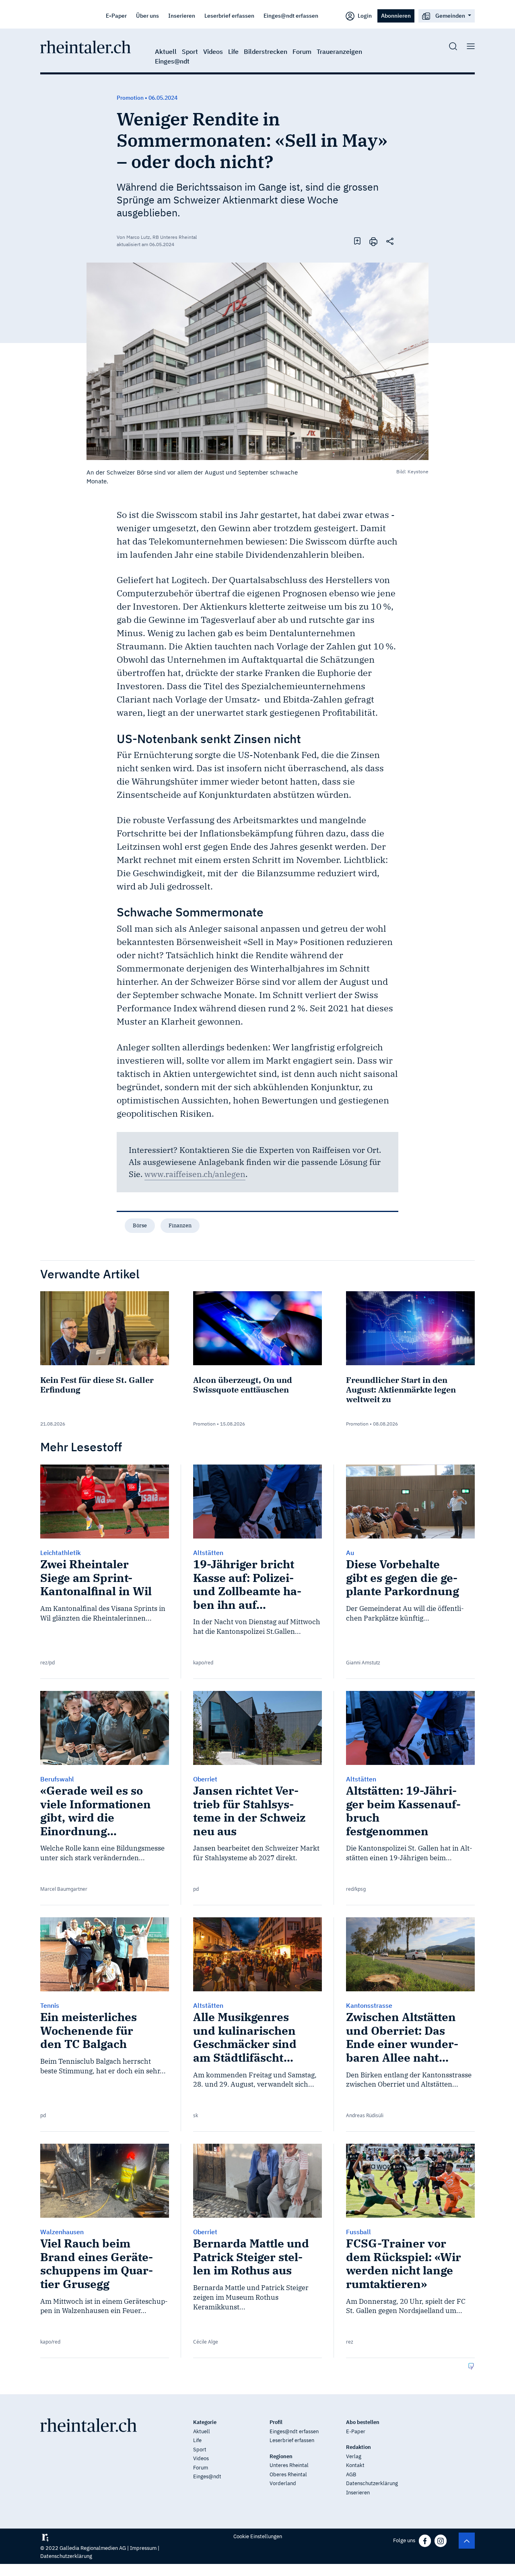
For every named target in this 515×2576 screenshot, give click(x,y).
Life (233, 51)
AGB (351, 2474)
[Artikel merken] (357, 241)
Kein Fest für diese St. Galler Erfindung (97, 1385)
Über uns (147, 15)
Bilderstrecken (266, 51)
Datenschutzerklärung (372, 2483)
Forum (302, 51)
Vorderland (283, 2483)
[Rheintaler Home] (85, 46)
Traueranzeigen (339, 51)
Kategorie (205, 2422)
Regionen (281, 2456)
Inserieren (182, 15)
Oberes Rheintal (288, 2474)
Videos (213, 51)
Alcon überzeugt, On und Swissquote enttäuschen (243, 1385)
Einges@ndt (172, 61)
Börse (140, 1225)
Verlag (354, 2456)
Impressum (143, 2548)
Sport (190, 51)
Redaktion (358, 2447)
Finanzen (180, 1225)
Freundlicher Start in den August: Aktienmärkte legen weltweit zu (401, 1390)
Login (364, 15)
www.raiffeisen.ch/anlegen (195, 1174)
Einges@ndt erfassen (291, 15)
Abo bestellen (363, 2422)
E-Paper (116, 15)
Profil (276, 2422)
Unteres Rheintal (289, 2465)
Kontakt (355, 2465)
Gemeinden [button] (450, 15)
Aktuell (166, 51)
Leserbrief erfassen (229, 15)
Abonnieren (396, 15)
